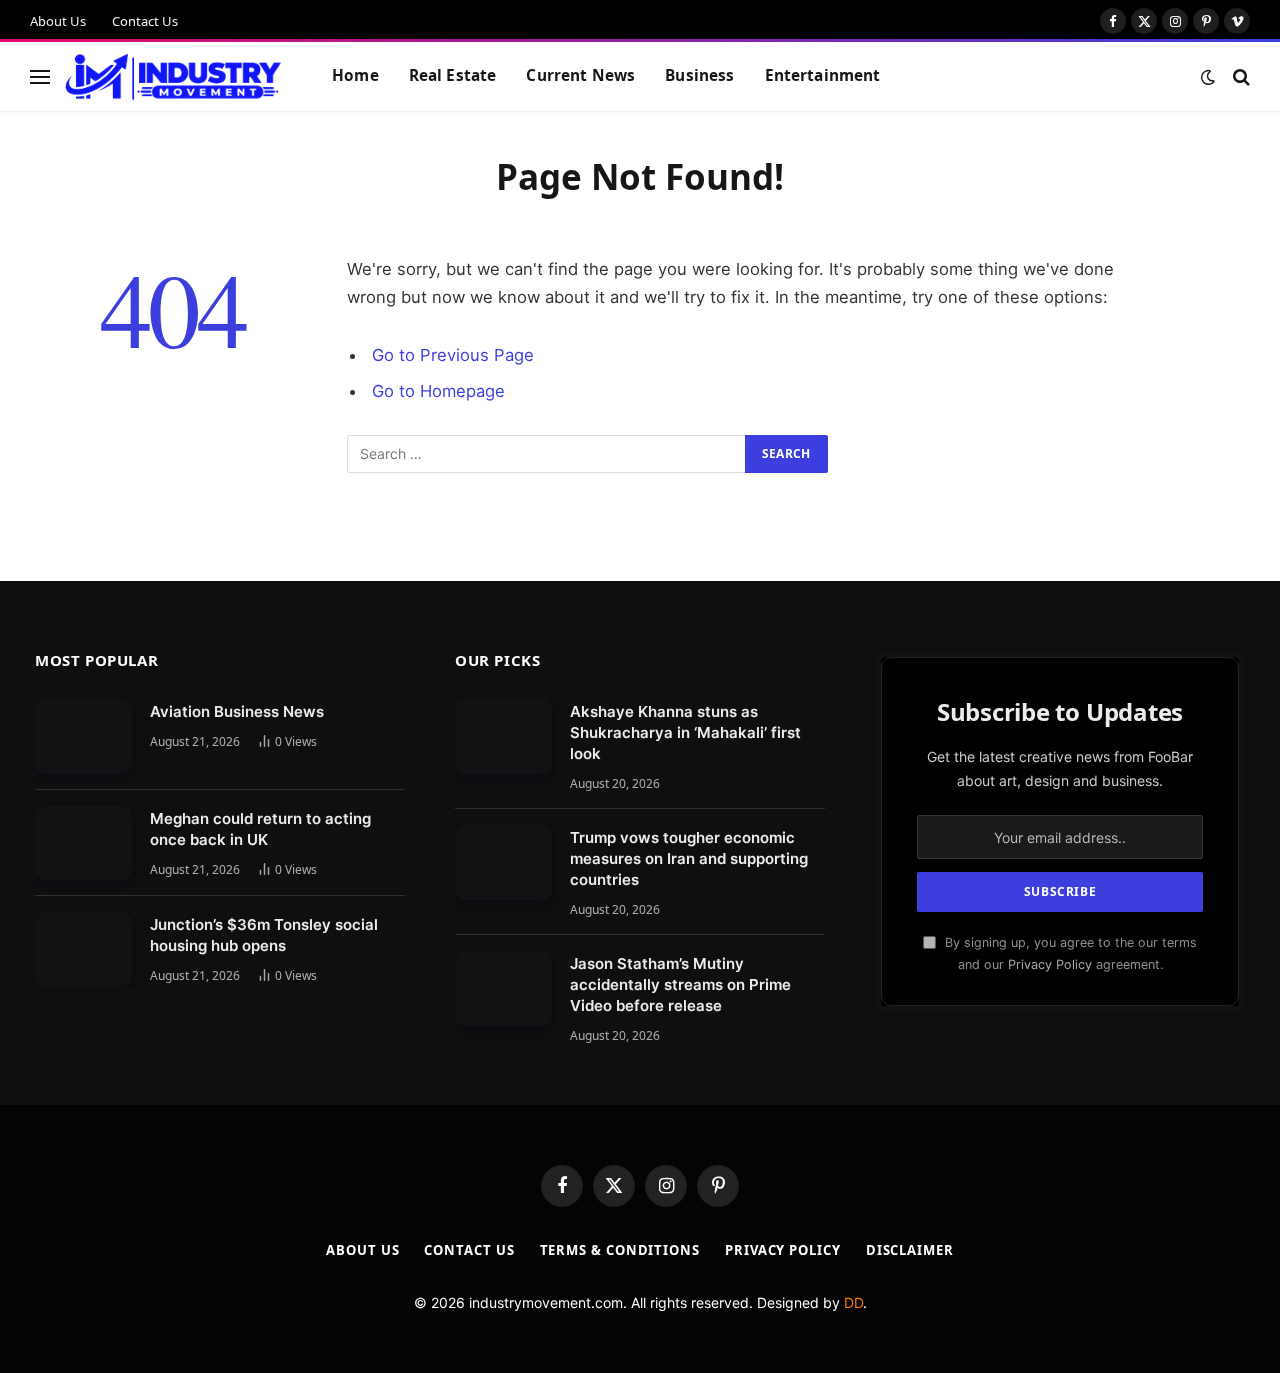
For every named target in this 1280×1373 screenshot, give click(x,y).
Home (355, 75)
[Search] (1239, 76)
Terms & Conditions (620, 1250)
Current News (580, 75)
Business (699, 75)
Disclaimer (910, 1250)
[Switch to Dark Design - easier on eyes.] (1208, 77)
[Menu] (40, 76)
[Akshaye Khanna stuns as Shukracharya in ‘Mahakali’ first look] (503, 736)
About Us (58, 21)
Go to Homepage (438, 391)
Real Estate (453, 75)
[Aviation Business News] (83, 736)
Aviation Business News (237, 711)
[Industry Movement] (173, 77)
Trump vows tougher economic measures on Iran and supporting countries (689, 858)
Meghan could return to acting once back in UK (260, 829)
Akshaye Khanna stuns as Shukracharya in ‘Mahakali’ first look (685, 732)
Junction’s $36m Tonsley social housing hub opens (264, 935)
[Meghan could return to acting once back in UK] (83, 843)
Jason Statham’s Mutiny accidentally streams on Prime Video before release (680, 984)
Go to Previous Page (453, 355)
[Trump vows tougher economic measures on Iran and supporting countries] (503, 862)
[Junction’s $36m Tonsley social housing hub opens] (83, 949)
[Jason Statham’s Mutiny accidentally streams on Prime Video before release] (503, 988)
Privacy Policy (1050, 964)
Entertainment (823, 75)
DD (853, 1302)
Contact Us (145, 21)
